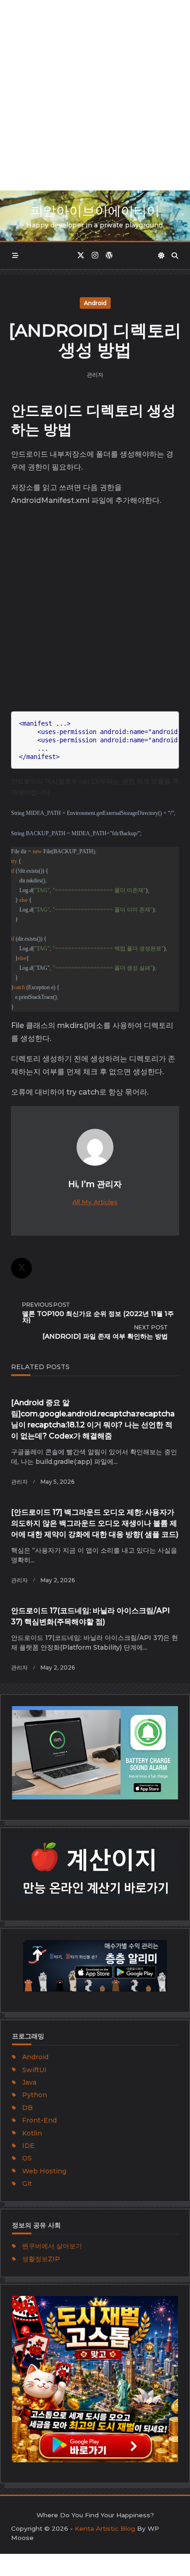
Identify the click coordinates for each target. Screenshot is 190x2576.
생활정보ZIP (41, 2259)
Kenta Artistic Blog (105, 2528)
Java (29, 2082)
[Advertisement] (95, 95)
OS (27, 2158)
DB (27, 2108)
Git (27, 2184)
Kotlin (32, 2133)
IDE (28, 2146)
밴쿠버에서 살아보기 (52, 2246)
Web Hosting (44, 2171)
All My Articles (95, 1202)
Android (95, 303)
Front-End (39, 2120)
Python (35, 2095)
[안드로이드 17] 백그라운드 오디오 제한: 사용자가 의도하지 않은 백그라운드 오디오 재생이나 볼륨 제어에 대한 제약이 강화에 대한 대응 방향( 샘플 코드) (95, 1523)
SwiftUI (34, 2070)
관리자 (95, 375)
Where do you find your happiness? (95, 2515)
